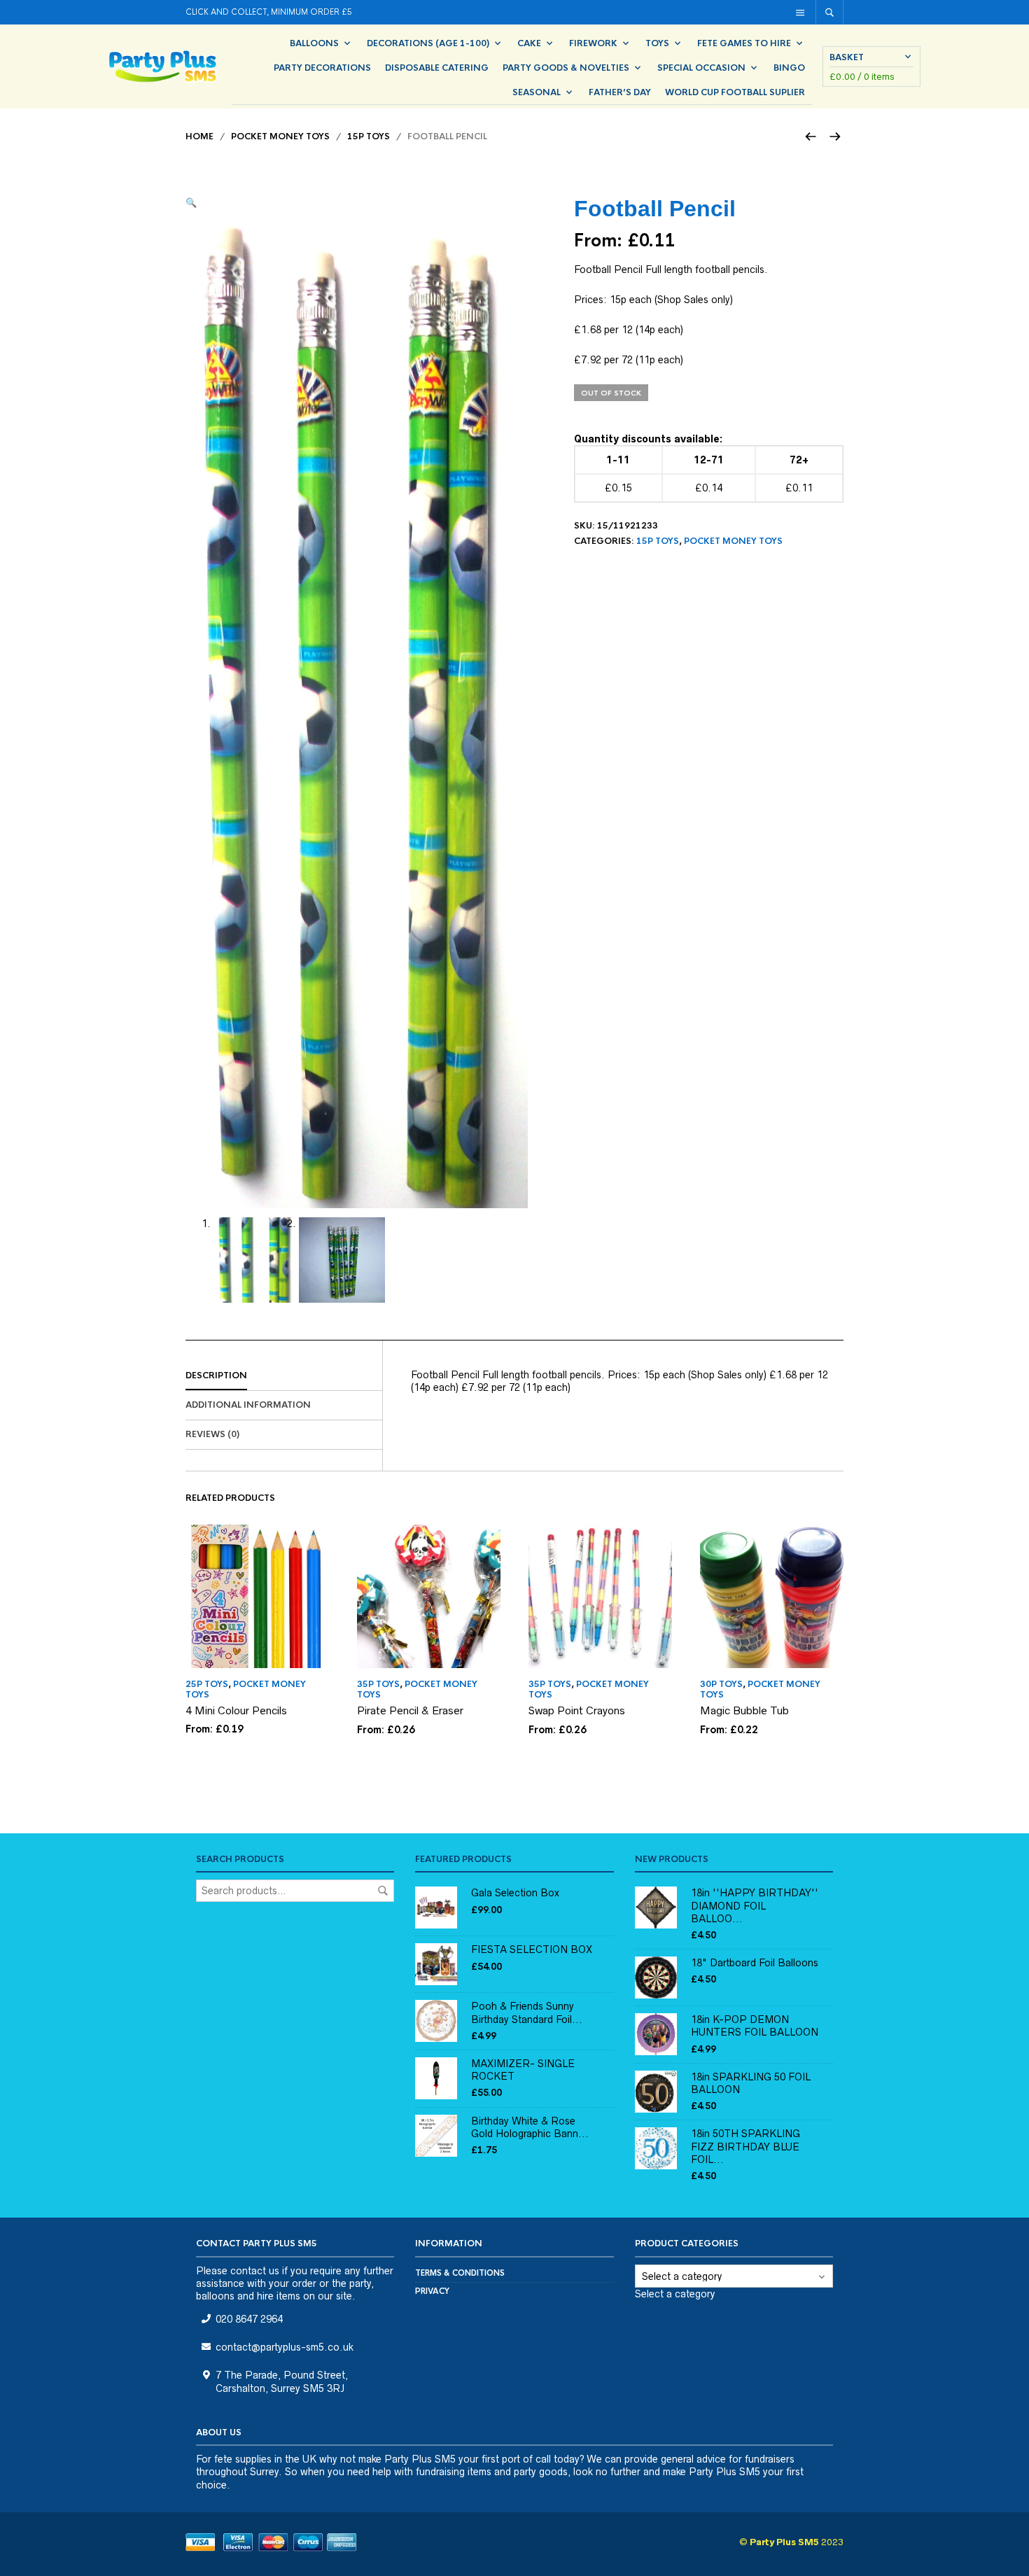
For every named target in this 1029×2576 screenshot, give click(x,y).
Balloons (314, 43)
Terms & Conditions (460, 2273)
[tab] (284, 1376)
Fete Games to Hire (744, 43)
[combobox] (675, 2294)
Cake (529, 43)
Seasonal (537, 92)
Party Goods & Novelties (566, 68)
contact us (255, 2271)
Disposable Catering (437, 68)
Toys (657, 43)
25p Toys (207, 1684)
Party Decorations (322, 68)
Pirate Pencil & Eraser (410, 1710)
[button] (191, 202)
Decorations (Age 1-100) (428, 43)
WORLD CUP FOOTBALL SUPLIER (735, 92)
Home (199, 136)
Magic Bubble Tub (744, 1710)
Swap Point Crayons (577, 1710)
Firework (593, 43)
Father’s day (620, 92)
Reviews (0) (212, 1434)
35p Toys (378, 1684)
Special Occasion (701, 68)
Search (383, 1891)
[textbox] (675, 2294)
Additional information (248, 1405)
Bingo (789, 68)
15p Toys (369, 136)
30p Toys (721, 1684)
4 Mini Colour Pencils (236, 1710)
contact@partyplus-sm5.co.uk (285, 2347)
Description (216, 1375)
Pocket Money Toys (280, 136)
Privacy (432, 2291)
